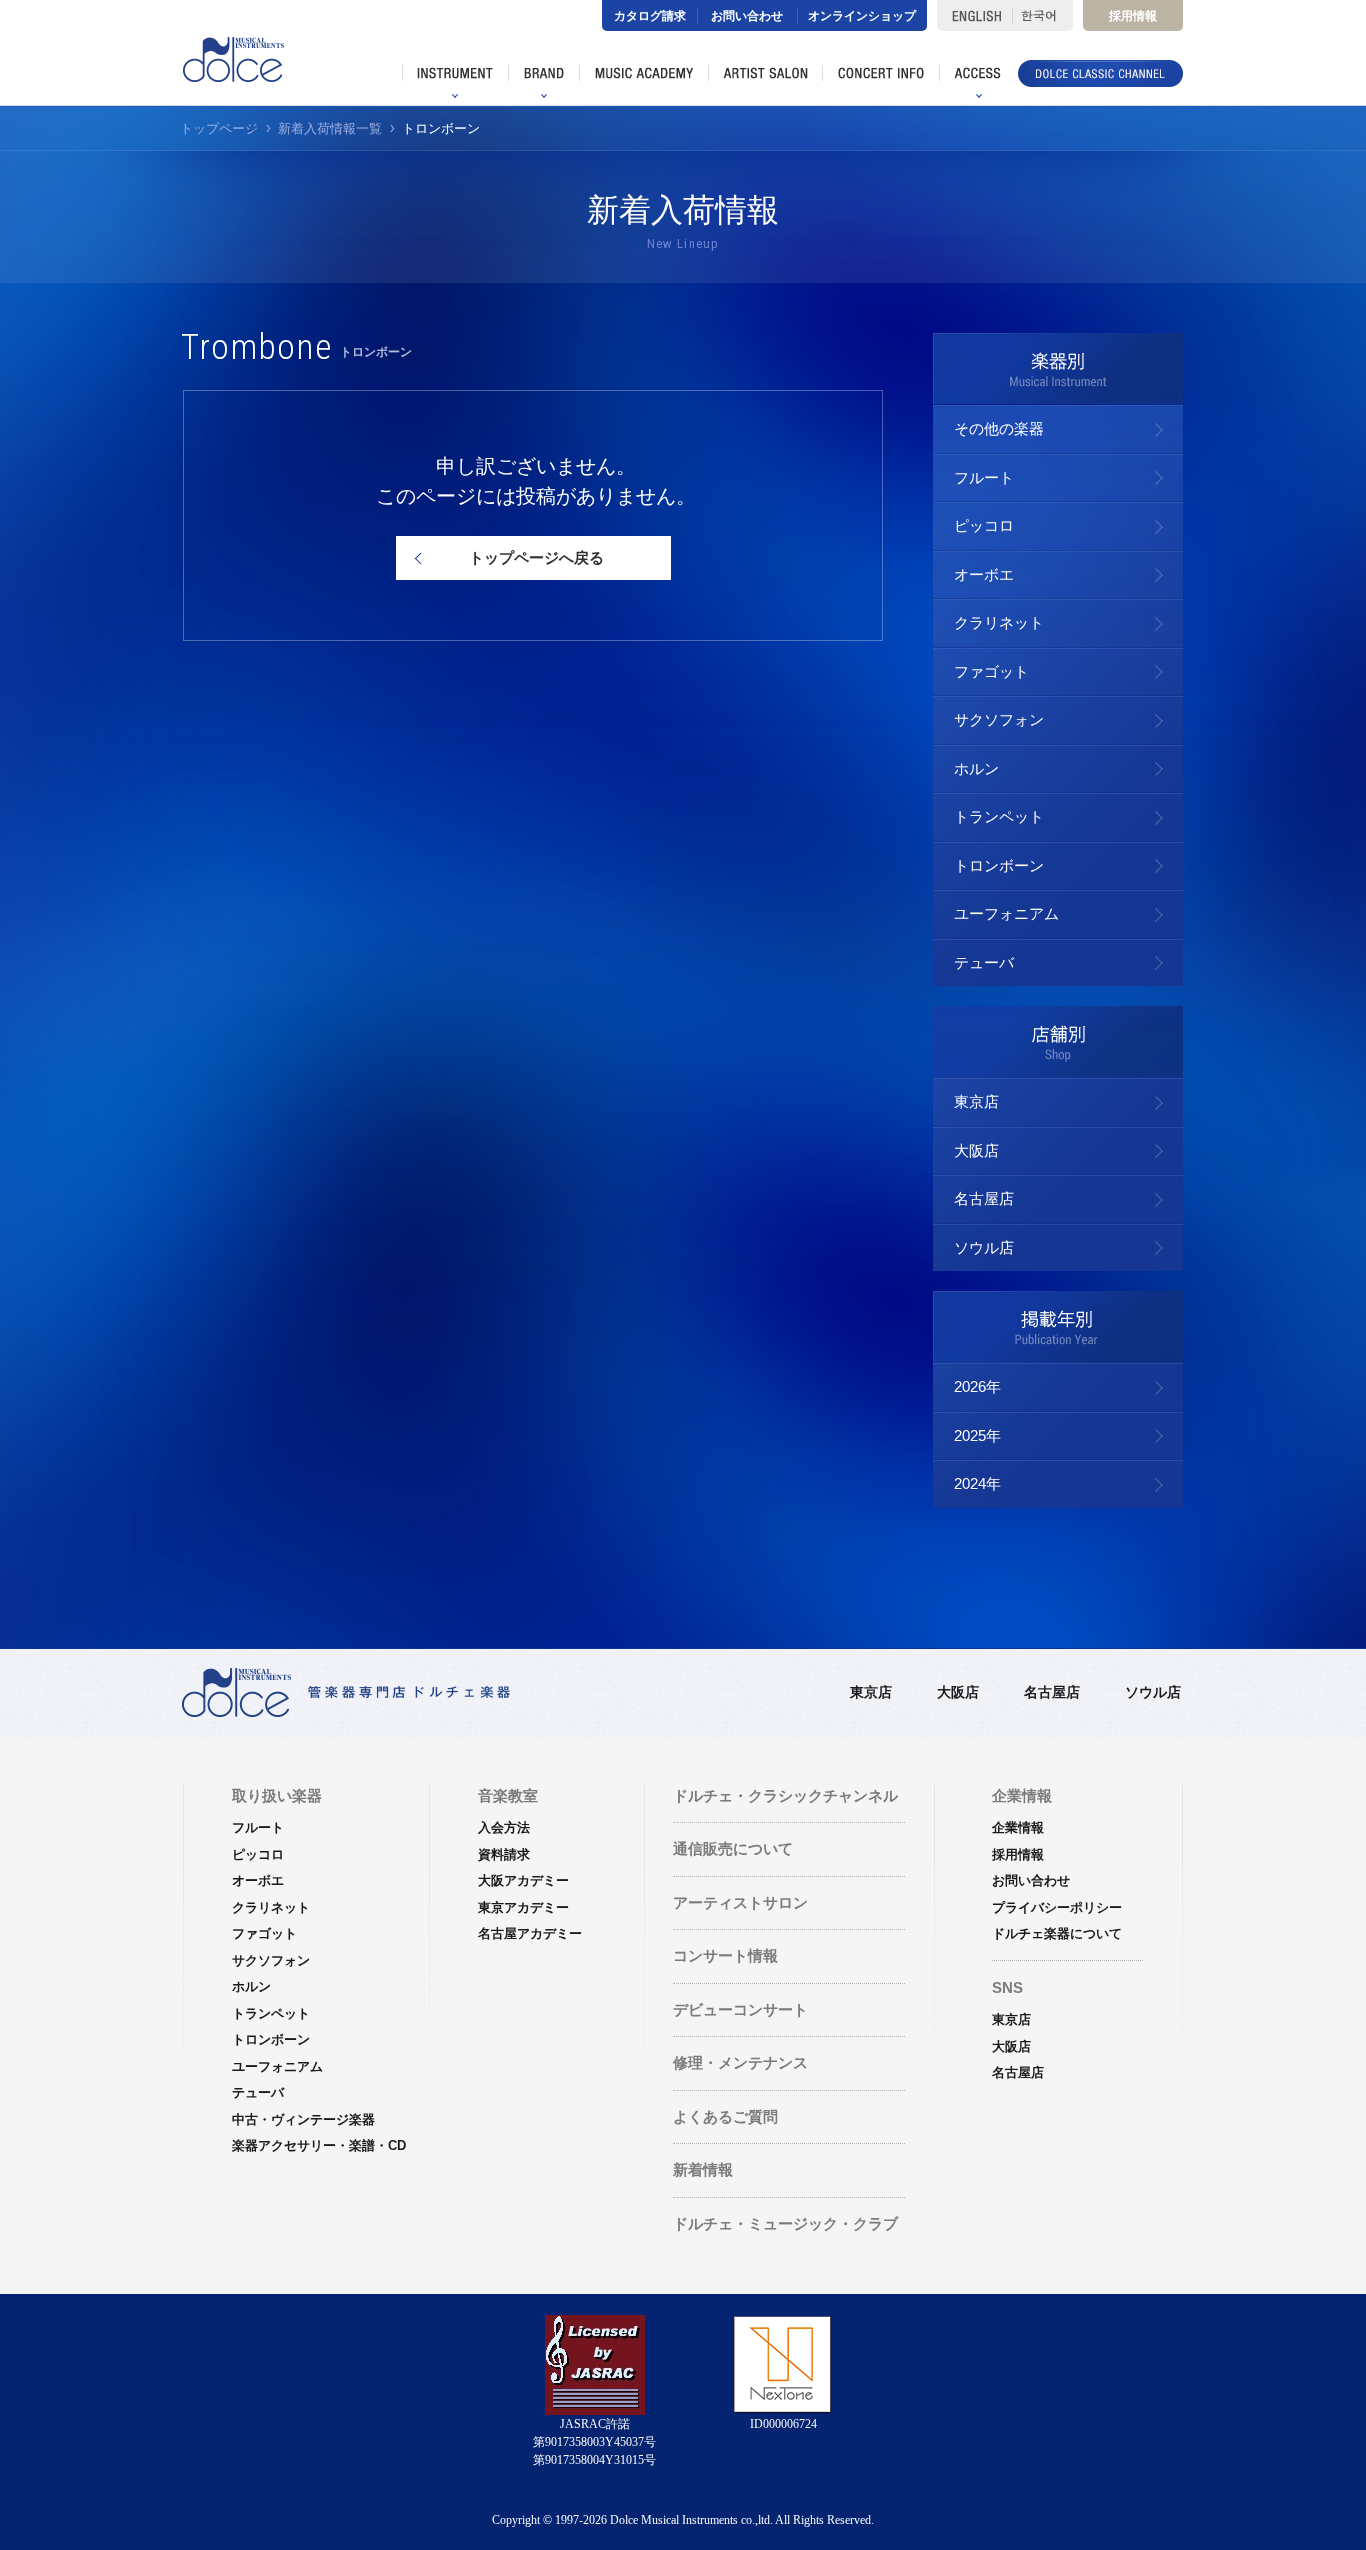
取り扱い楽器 (277, 1795)
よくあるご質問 (725, 2116)
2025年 (977, 1435)
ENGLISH (974, 15)
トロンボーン (999, 865)
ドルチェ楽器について (1057, 1933)
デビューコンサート (740, 2009)
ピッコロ (984, 525)
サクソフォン (999, 719)
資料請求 (504, 1854)
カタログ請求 (650, 16)
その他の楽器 (999, 428)
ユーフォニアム (1006, 913)
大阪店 (976, 1150)
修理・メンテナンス (740, 2062)
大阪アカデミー (523, 1880)
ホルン (976, 768)
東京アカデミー (523, 1907)
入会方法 (504, 1827)
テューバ (984, 962)
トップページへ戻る (536, 557)
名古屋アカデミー (530, 1933)
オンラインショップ (862, 16)
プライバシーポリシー (1057, 1907)
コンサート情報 (725, 1955)
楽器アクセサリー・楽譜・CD (319, 2145)
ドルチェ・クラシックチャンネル (785, 1795)
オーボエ (984, 574)
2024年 (977, 1483)
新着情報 (703, 2169)
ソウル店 (984, 1247)
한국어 (1042, 15)
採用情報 (1133, 16)
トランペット (999, 816)
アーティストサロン (740, 1902)
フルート (984, 477)
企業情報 (1018, 1827)
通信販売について (733, 1848)
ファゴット (991, 671)
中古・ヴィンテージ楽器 (303, 2119)
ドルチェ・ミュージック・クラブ (785, 2223)
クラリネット (999, 622)
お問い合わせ (747, 16)
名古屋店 (984, 1198)
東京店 (976, 1101)
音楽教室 (508, 1795)
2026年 (977, 1386)
